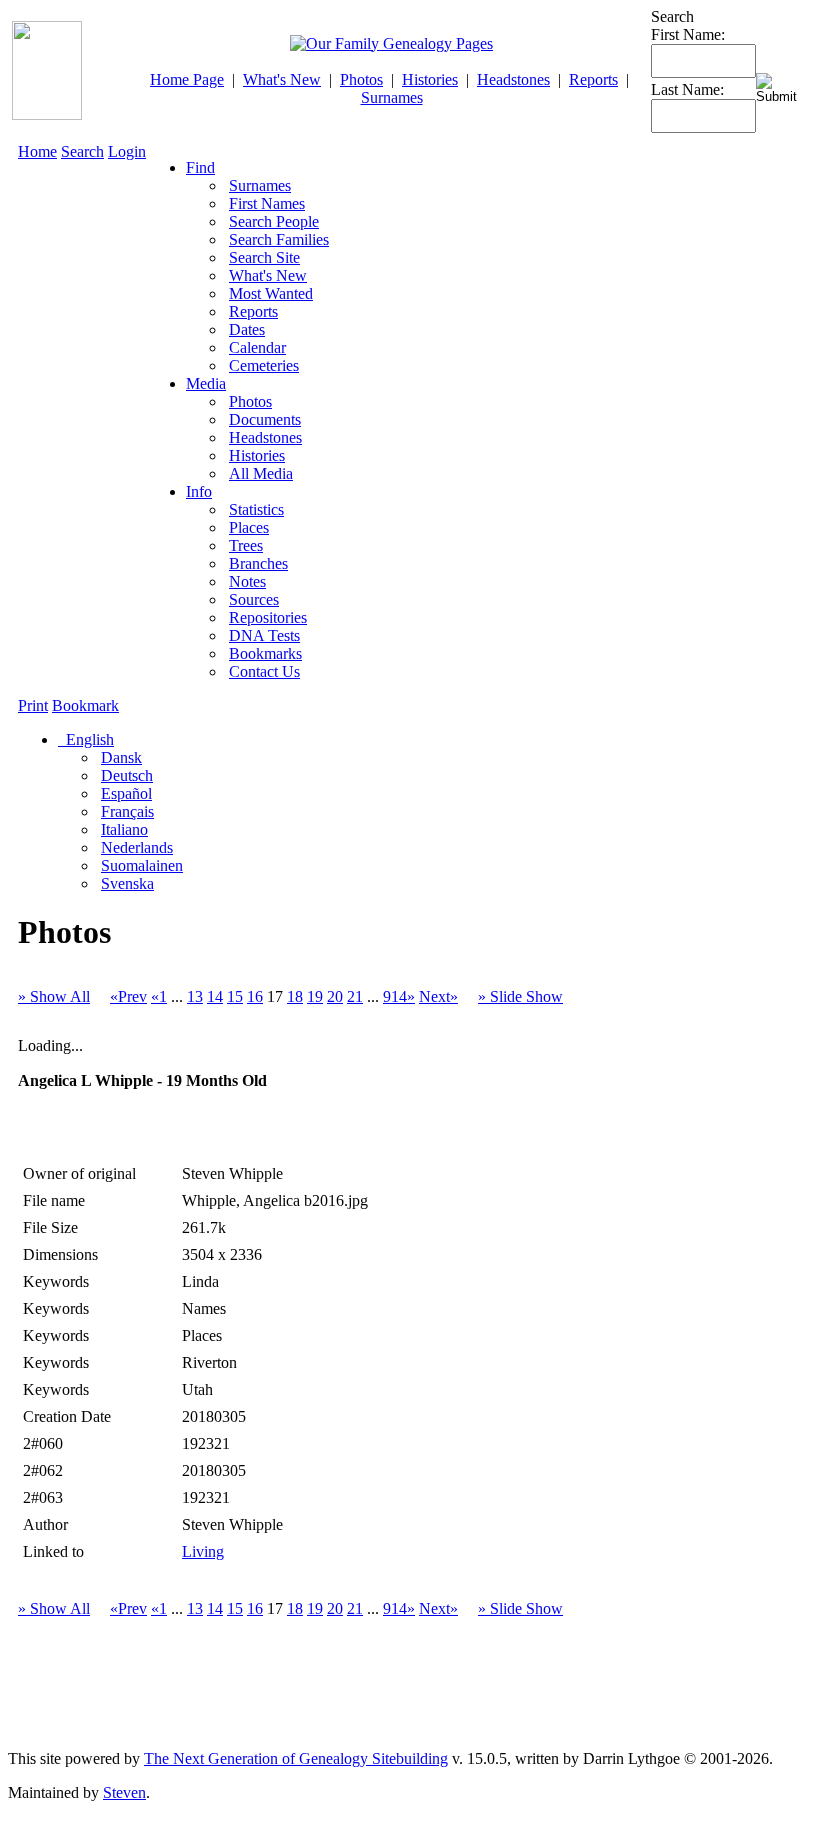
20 (335, 996)
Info (199, 491)
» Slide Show (520, 996)
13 (195, 996)
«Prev (128, 996)
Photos (361, 79)
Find (200, 167)
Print (33, 705)
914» (399, 996)
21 (355, 996)
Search (82, 151)
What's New (282, 79)
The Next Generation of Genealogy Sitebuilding (296, 1758)
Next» (438, 996)
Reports (593, 79)
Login (127, 151)
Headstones (513, 79)
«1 (159, 996)
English (88, 739)
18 (295, 996)
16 (255, 996)
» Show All (54, 996)
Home (37, 151)
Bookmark (85, 705)
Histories (430, 79)
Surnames (392, 97)
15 (235, 996)
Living (203, 1551)
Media (206, 383)
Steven (124, 1792)
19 (315, 996)
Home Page (187, 79)
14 (215, 996)
